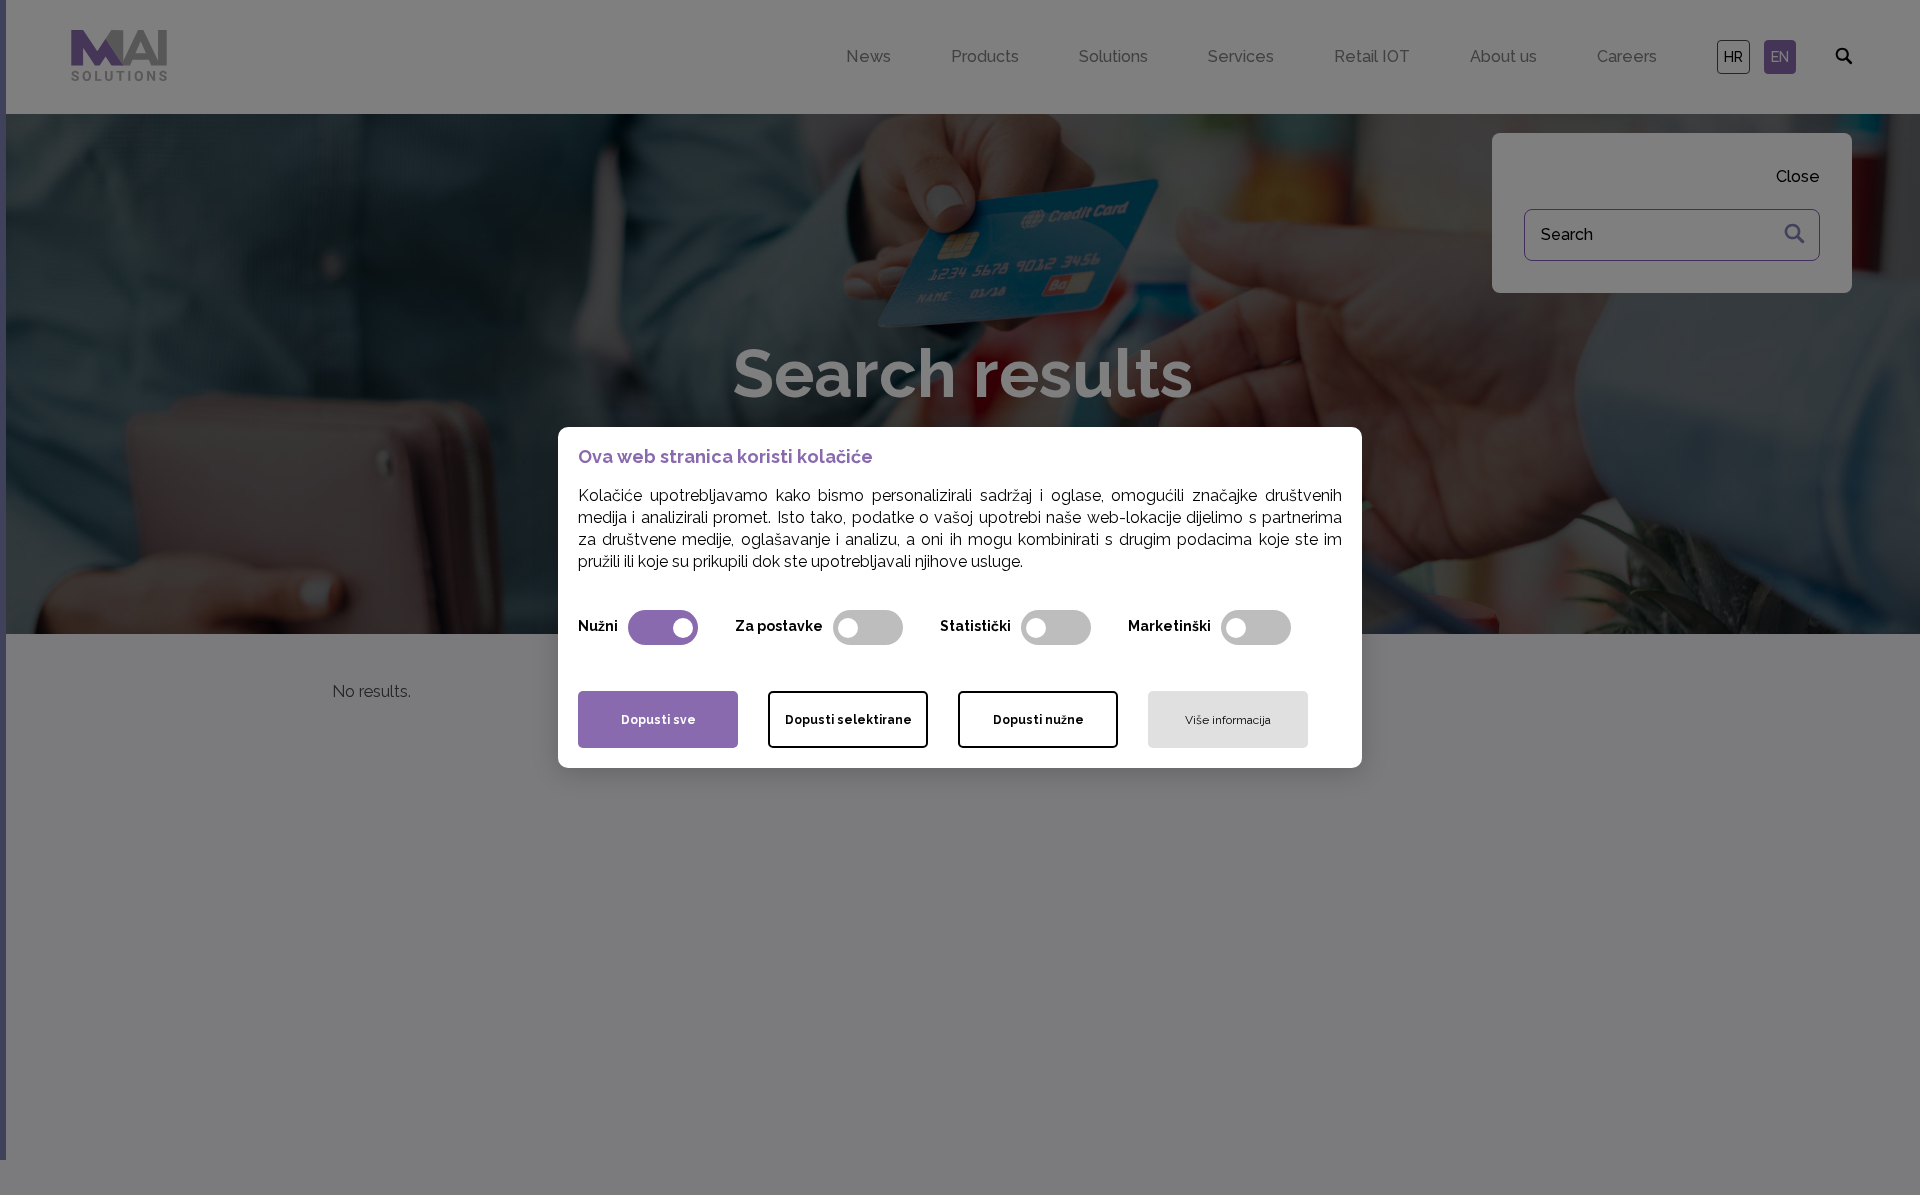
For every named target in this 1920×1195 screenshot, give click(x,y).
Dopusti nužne (1038, 720)
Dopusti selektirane (848, 720)
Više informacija (1228, 720)
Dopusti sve (658, 720)
